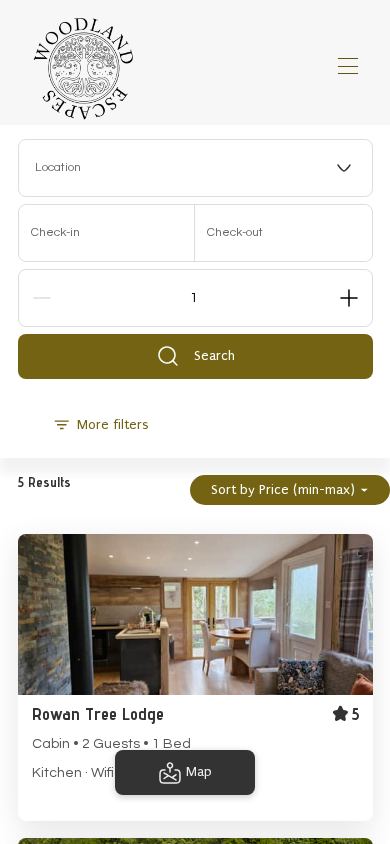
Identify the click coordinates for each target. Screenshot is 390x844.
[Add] (349, 298)
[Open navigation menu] (348, 66)
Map (199, 771)
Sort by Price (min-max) (283, 489)
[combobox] (195, 168)
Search (214, 355)
